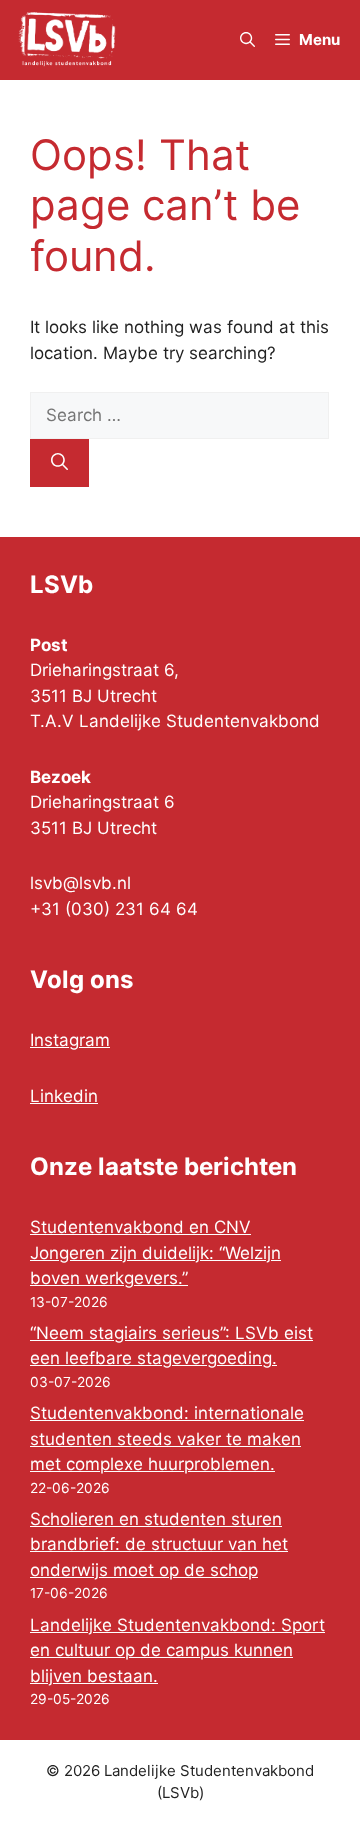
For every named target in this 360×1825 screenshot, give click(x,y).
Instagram (70, 1040)
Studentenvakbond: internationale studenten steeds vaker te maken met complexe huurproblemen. (167, 1438)
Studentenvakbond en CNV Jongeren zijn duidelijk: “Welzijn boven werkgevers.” (155, 1252)
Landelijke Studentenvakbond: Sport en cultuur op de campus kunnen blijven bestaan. (177, 1650)
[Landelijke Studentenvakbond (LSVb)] (67, 40)
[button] (247, 40)
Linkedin (64, 1096)
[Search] (59, 463)
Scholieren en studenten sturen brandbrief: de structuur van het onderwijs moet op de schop (159, 1544)
